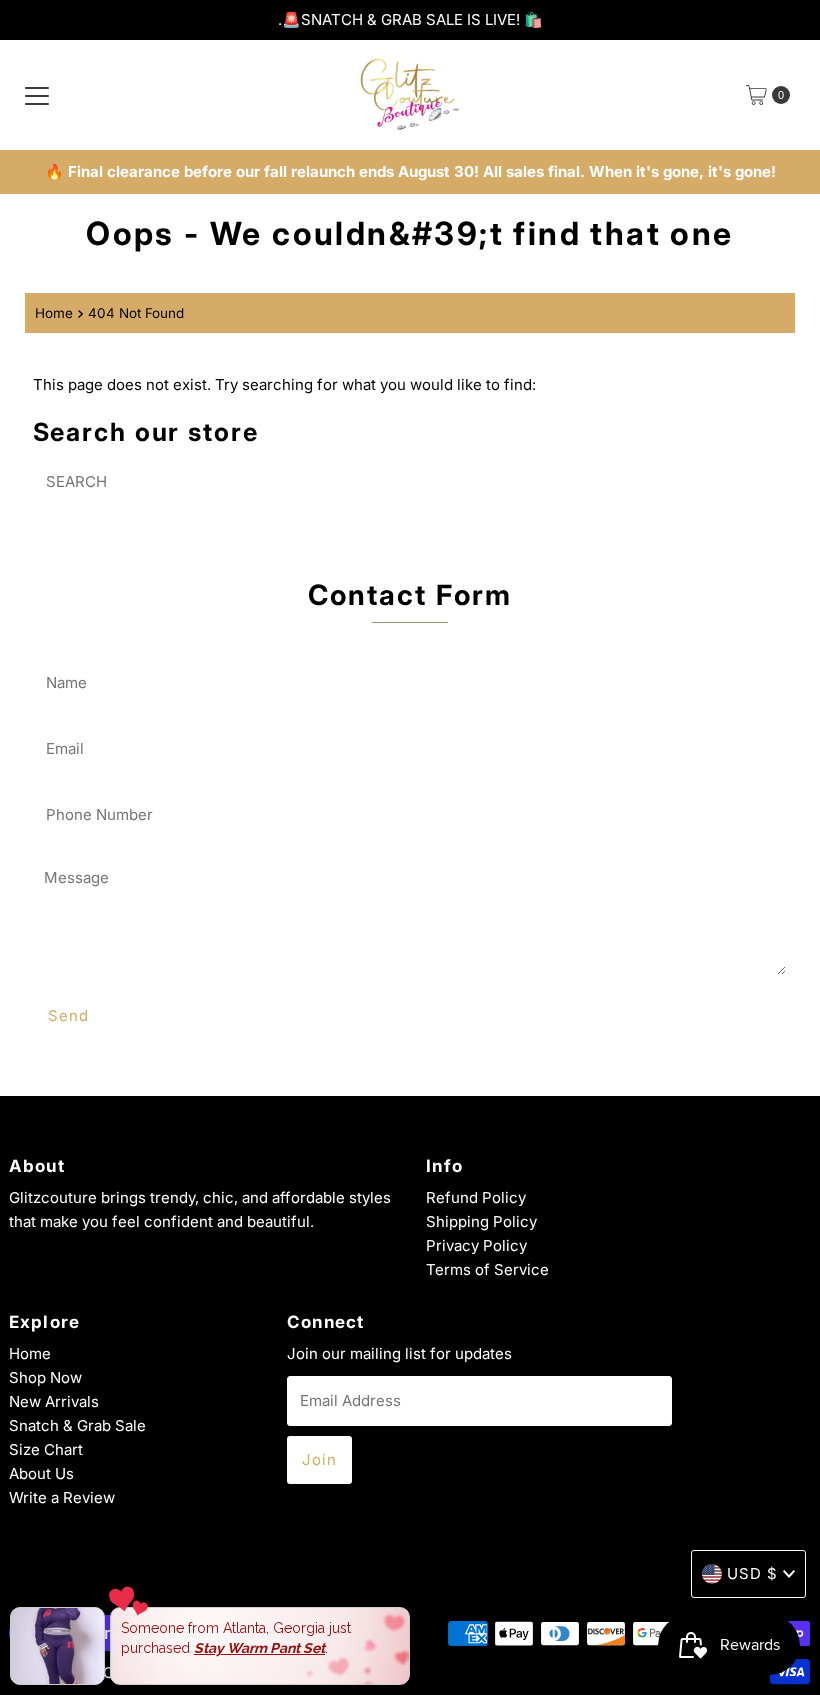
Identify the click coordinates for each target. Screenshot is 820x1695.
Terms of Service (487, 1269)
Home (54, 313)
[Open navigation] (37, 95)
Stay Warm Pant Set (259, 1648)
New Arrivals (54, 1401)
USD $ (752, 1573)
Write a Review (62, 1497)
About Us (41, 1473)
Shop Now (45, 1377)
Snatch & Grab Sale (77, 1425)
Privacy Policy (476, 1245)
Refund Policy (476, 1197)
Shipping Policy (481, 1221)
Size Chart (46, 1449)
